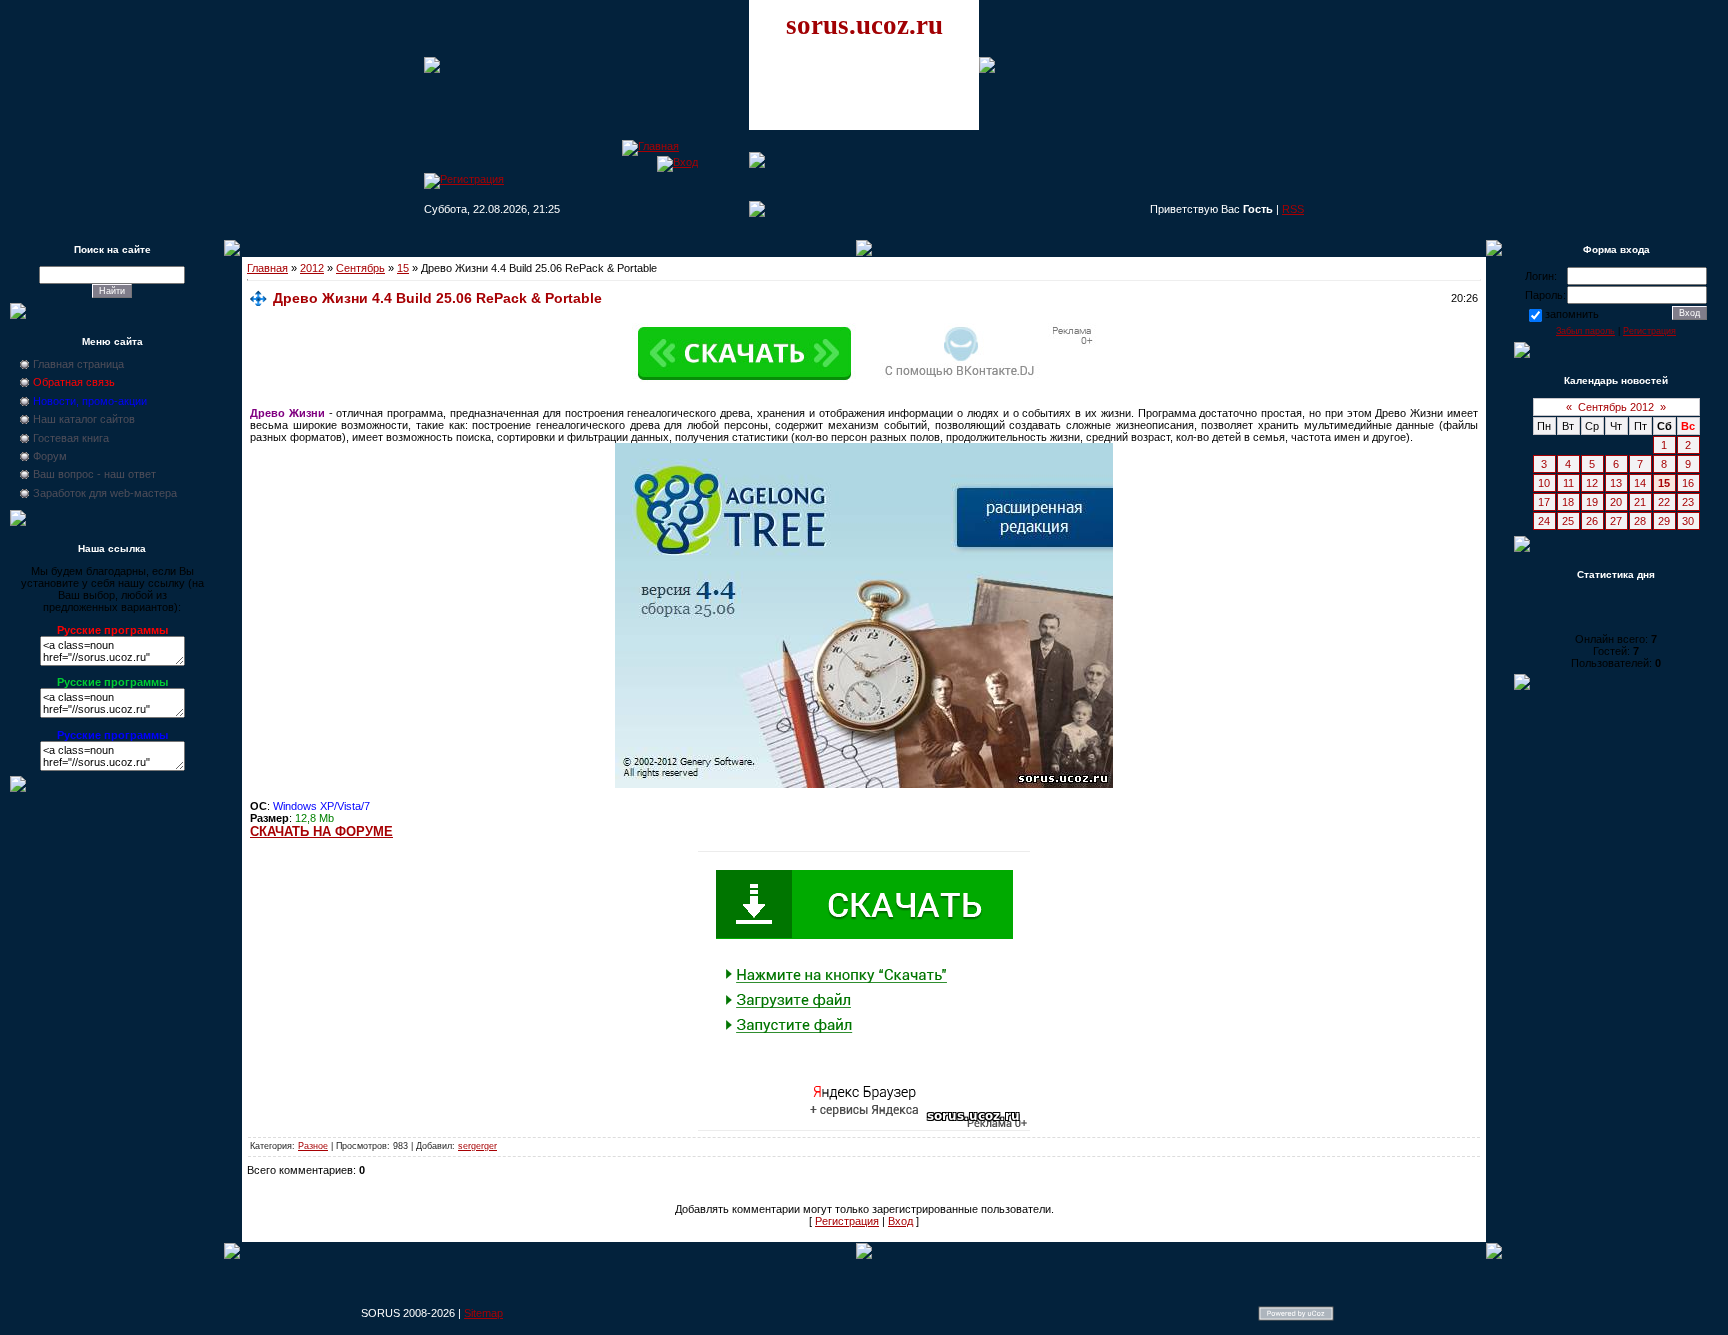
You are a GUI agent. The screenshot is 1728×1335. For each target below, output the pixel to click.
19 (1592, 502)
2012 (312, 268)
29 (1664, 521)
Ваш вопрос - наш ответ (94, 474)
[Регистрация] (464, 179)
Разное (313, 1146)
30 (1688, 521)
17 (1544, 502)
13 (1616, 483)
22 (1664, 502)
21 (1640, 502)
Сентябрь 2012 (1616, 407)
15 (403, 268)
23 (1688, 502)
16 (1688, 483)
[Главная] (650, 146)
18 (1568, 502)
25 (1568, 521)
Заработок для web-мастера (105, 493)
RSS (1293, 209)
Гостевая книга (71, 438)
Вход (900, 1221)
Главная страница (78, 364)
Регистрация (847, 1221)
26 (1592, 521)
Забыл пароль (1585, 331)
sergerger (477, 1146)
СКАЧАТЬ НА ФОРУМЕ (321, 831)
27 (1616, 521)
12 (1592, 483)
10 (1544, 483)
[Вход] (677, 162)
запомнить (1572, 314)
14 (1640, 483)
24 (1544, 521)
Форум (50, 456)
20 (1616, 502)
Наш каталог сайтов (84, 419)
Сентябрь (360, 268)
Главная (267, 268)
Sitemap (483, 1313)
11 (1568, 483)
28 (1640, 521)
